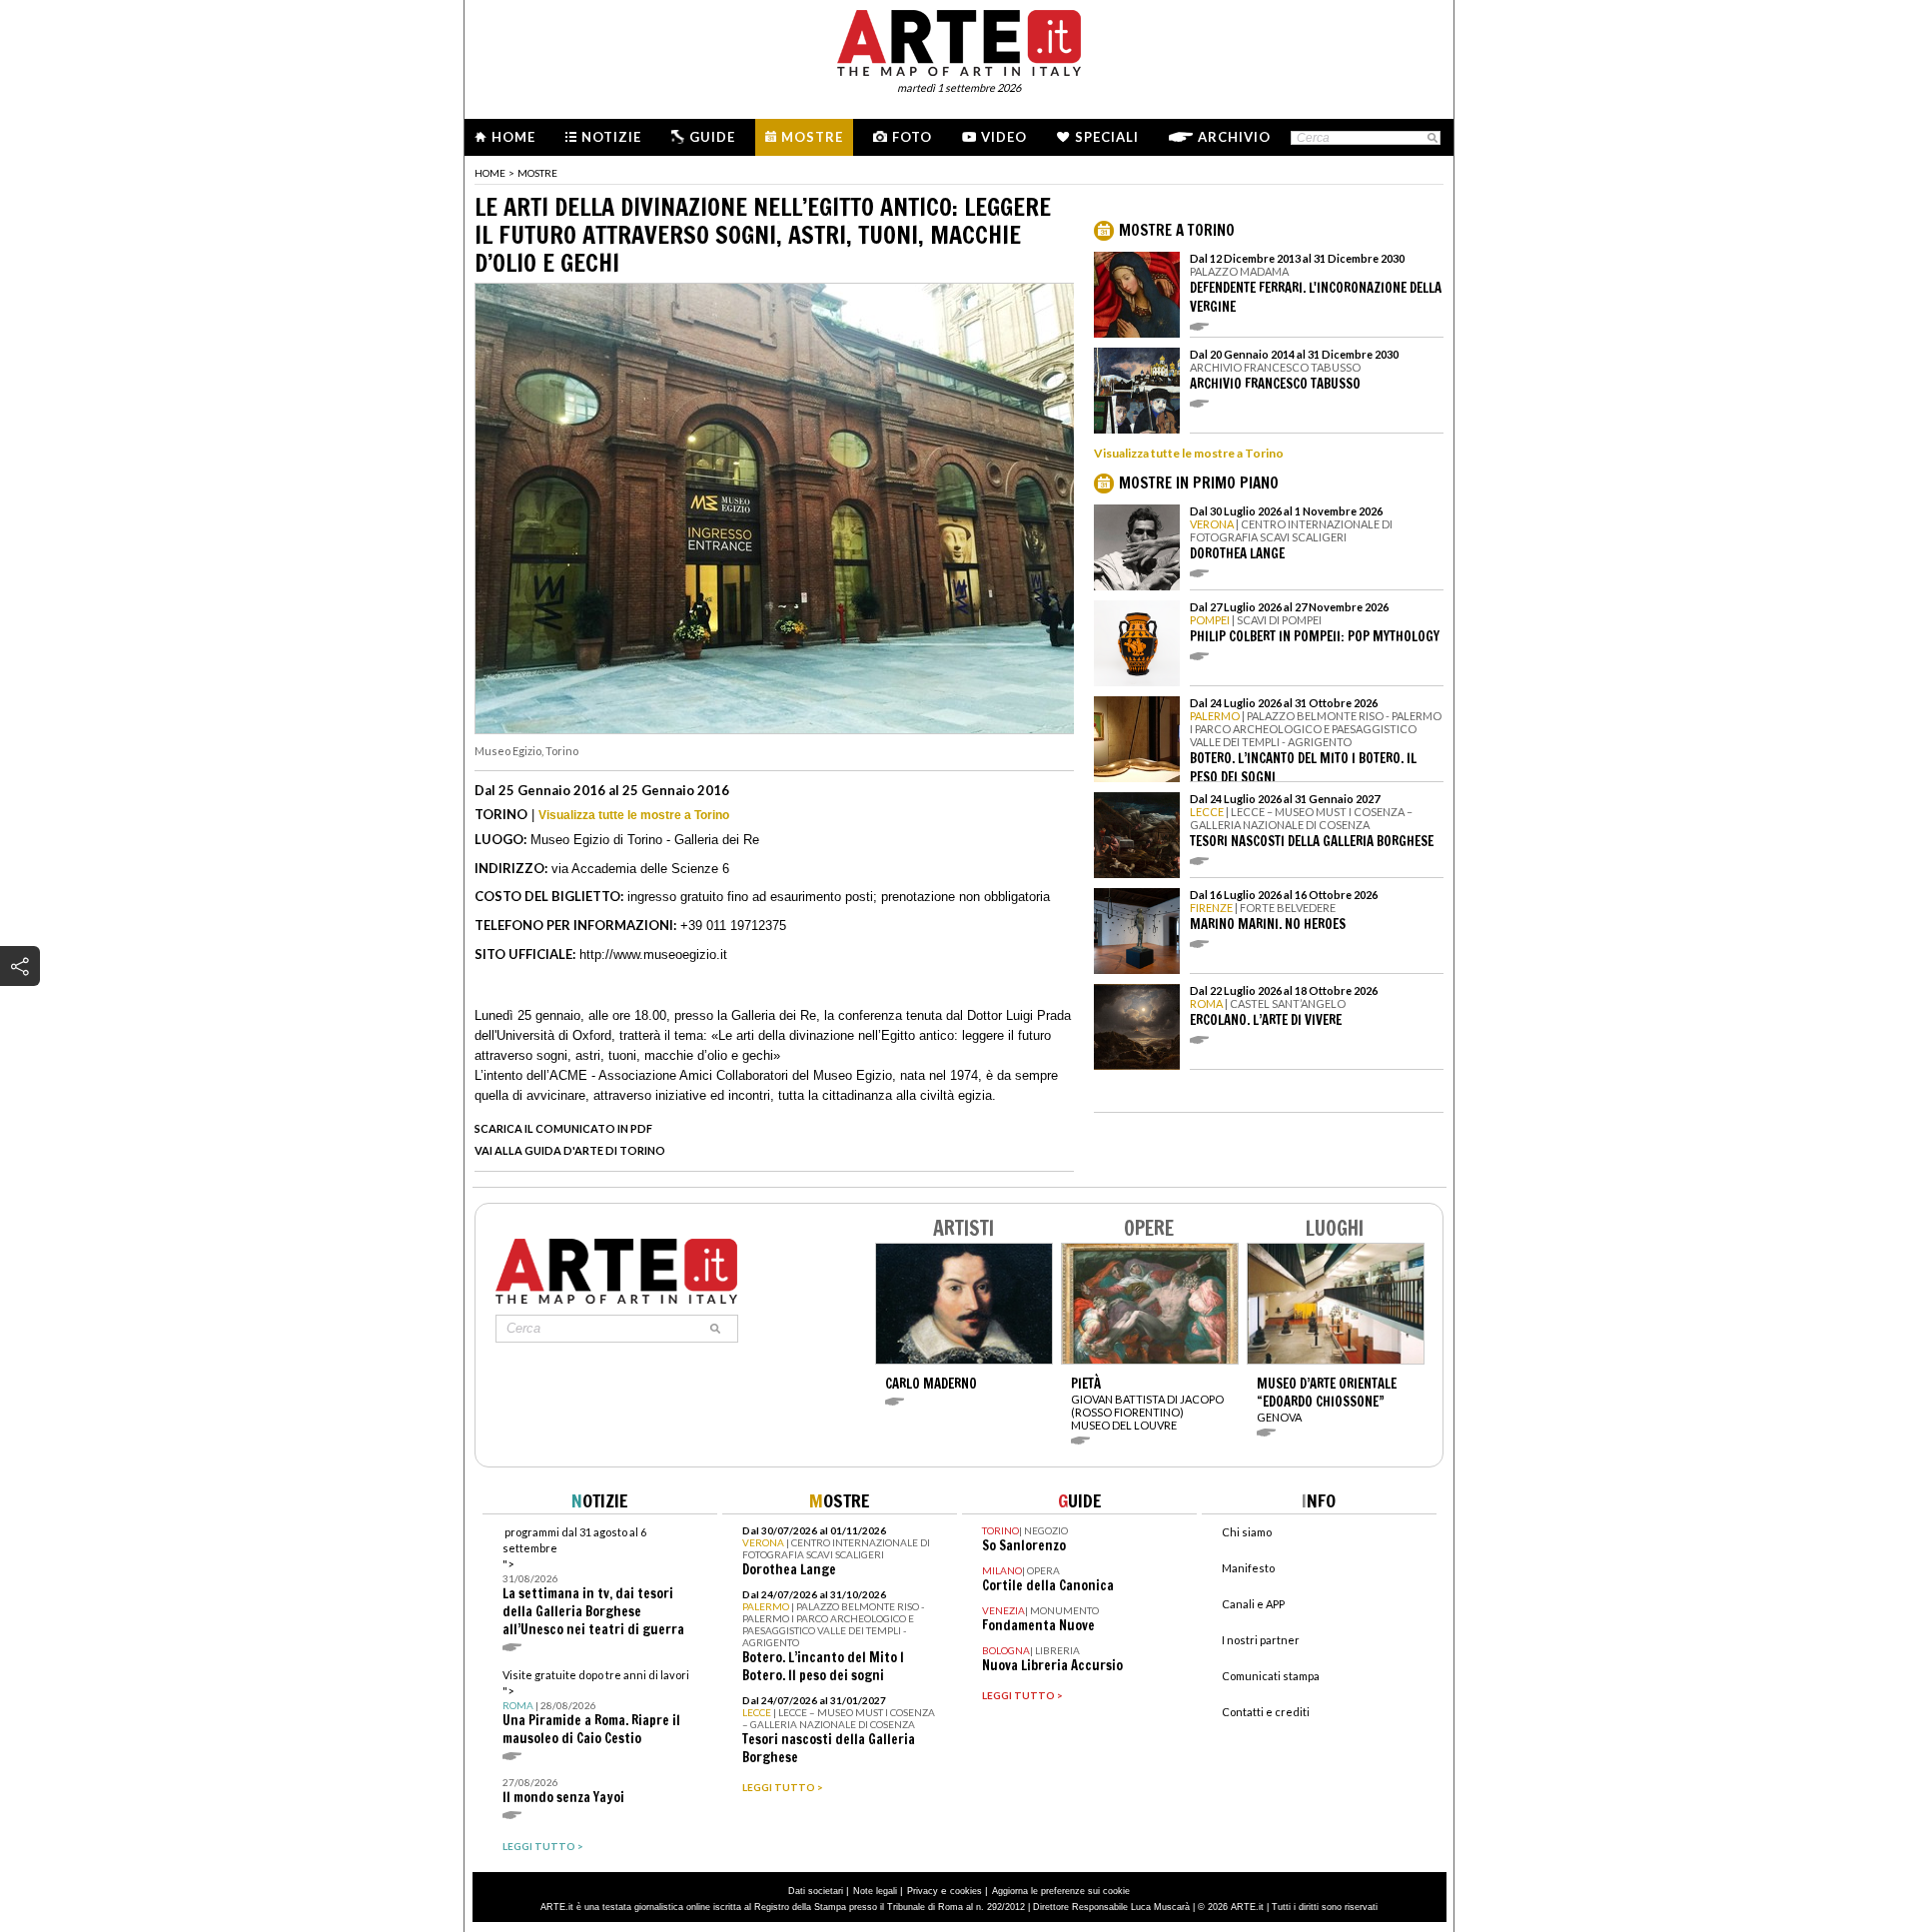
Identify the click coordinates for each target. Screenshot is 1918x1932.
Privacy (923, 1891)
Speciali (1107, 137)
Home (513, 137)
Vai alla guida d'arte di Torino (570, 1150)
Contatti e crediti (1266, 1712)
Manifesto (1248, 1568)
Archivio (1234, 137)
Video (1004, 137)
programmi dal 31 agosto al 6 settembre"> (593, 1582)
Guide (712, 137)
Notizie (611, 137)
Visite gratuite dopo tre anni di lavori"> (596, 1708)
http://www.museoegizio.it (653, 955)
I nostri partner (1261, 1640)
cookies (966, 1891)
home (490, 173)
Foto (912, 137)
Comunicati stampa (1271, 1676)
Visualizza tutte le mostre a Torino (634, 815)
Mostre (812, 137)
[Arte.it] (959, 40)
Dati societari (816, 1891)
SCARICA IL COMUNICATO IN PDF (563, 1128)
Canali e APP (1253, 1604)
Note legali (875, 1891)
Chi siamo (1247, 1532)
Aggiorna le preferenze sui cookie (1061, 1891)
